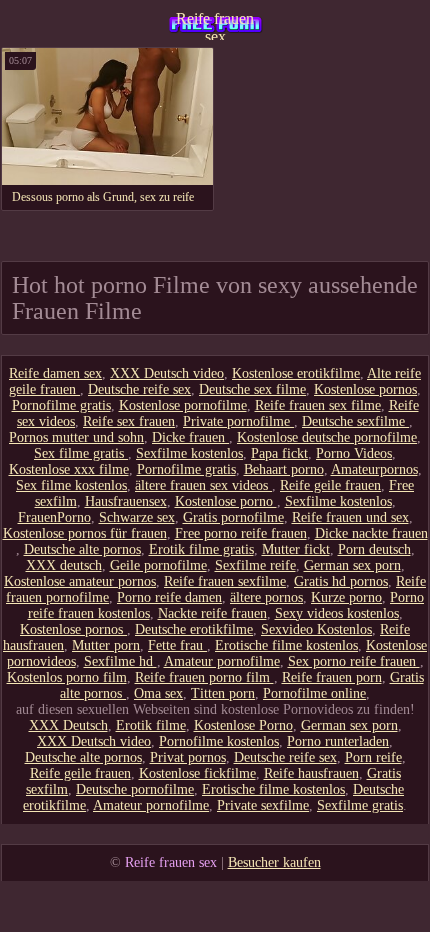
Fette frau (177, 645)
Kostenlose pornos (365, 389)
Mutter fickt (296, 549)
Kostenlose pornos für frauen (85, 533)
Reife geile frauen (330, 485)
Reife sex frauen (129, 421)
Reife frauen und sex (350, 517)
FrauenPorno (54, 517)
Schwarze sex (137, 517)
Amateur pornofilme (222, 661)
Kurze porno (346, 597)
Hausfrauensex (126, 501)
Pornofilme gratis (61, 405)
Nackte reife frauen (212, 613)
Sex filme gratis (81, 453)
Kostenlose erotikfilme (296, 373)
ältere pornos (266, 597)
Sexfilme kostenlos (189, 453)
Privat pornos (188, 757)
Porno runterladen (338, 741)
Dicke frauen (190, 437)
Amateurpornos (374, 469)
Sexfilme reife (255, 565)
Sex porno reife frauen (354, 661)
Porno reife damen (169, 597)
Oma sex (158, 693)
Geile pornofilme (158, 565)
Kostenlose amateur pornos (80, 581)
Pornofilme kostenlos (219, 741)
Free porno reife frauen (241, 533)
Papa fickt (279, 453)
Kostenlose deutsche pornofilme (327, 437)
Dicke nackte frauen (371, 533)
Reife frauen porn (332, 677)
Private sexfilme (263, 805)
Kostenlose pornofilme (183, 405)
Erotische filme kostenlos (286, 645)
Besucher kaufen (274, 862)
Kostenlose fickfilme (197, 773)
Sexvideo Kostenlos (316, 629)
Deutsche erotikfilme (194, 629)
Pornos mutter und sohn (76, 437)
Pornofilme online (314, 693)
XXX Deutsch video (167, 373)
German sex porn (352, 565)
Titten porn (223, 693)
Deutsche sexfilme (355, 421)
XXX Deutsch (68, 725)
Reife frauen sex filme (318, 405)
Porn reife (373, 757)
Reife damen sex (55, 373)
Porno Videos (354, 453)
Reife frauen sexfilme (225, 581)
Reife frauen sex (215, 25)
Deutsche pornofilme (135, 789)
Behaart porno (284, 469)
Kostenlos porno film (67, 677)
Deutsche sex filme (252, 389)
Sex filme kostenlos (71, 485)
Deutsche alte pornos (82, 549)
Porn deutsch (374, 549)
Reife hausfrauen (311, 773)
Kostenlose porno (226, 501)
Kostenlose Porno (243, 725)
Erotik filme (151, 725)
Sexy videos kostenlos (337, 613)
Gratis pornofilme (233, 517)
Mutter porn (106, 645)
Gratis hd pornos (341, 581)
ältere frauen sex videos (203, 485)
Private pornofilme (238, 421)
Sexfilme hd (120, 661)
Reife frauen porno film (204, 677)
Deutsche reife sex (139, 389)
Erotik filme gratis (201, 549)
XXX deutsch (64, 565)
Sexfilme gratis (360, 805)
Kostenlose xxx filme (69, 469)
